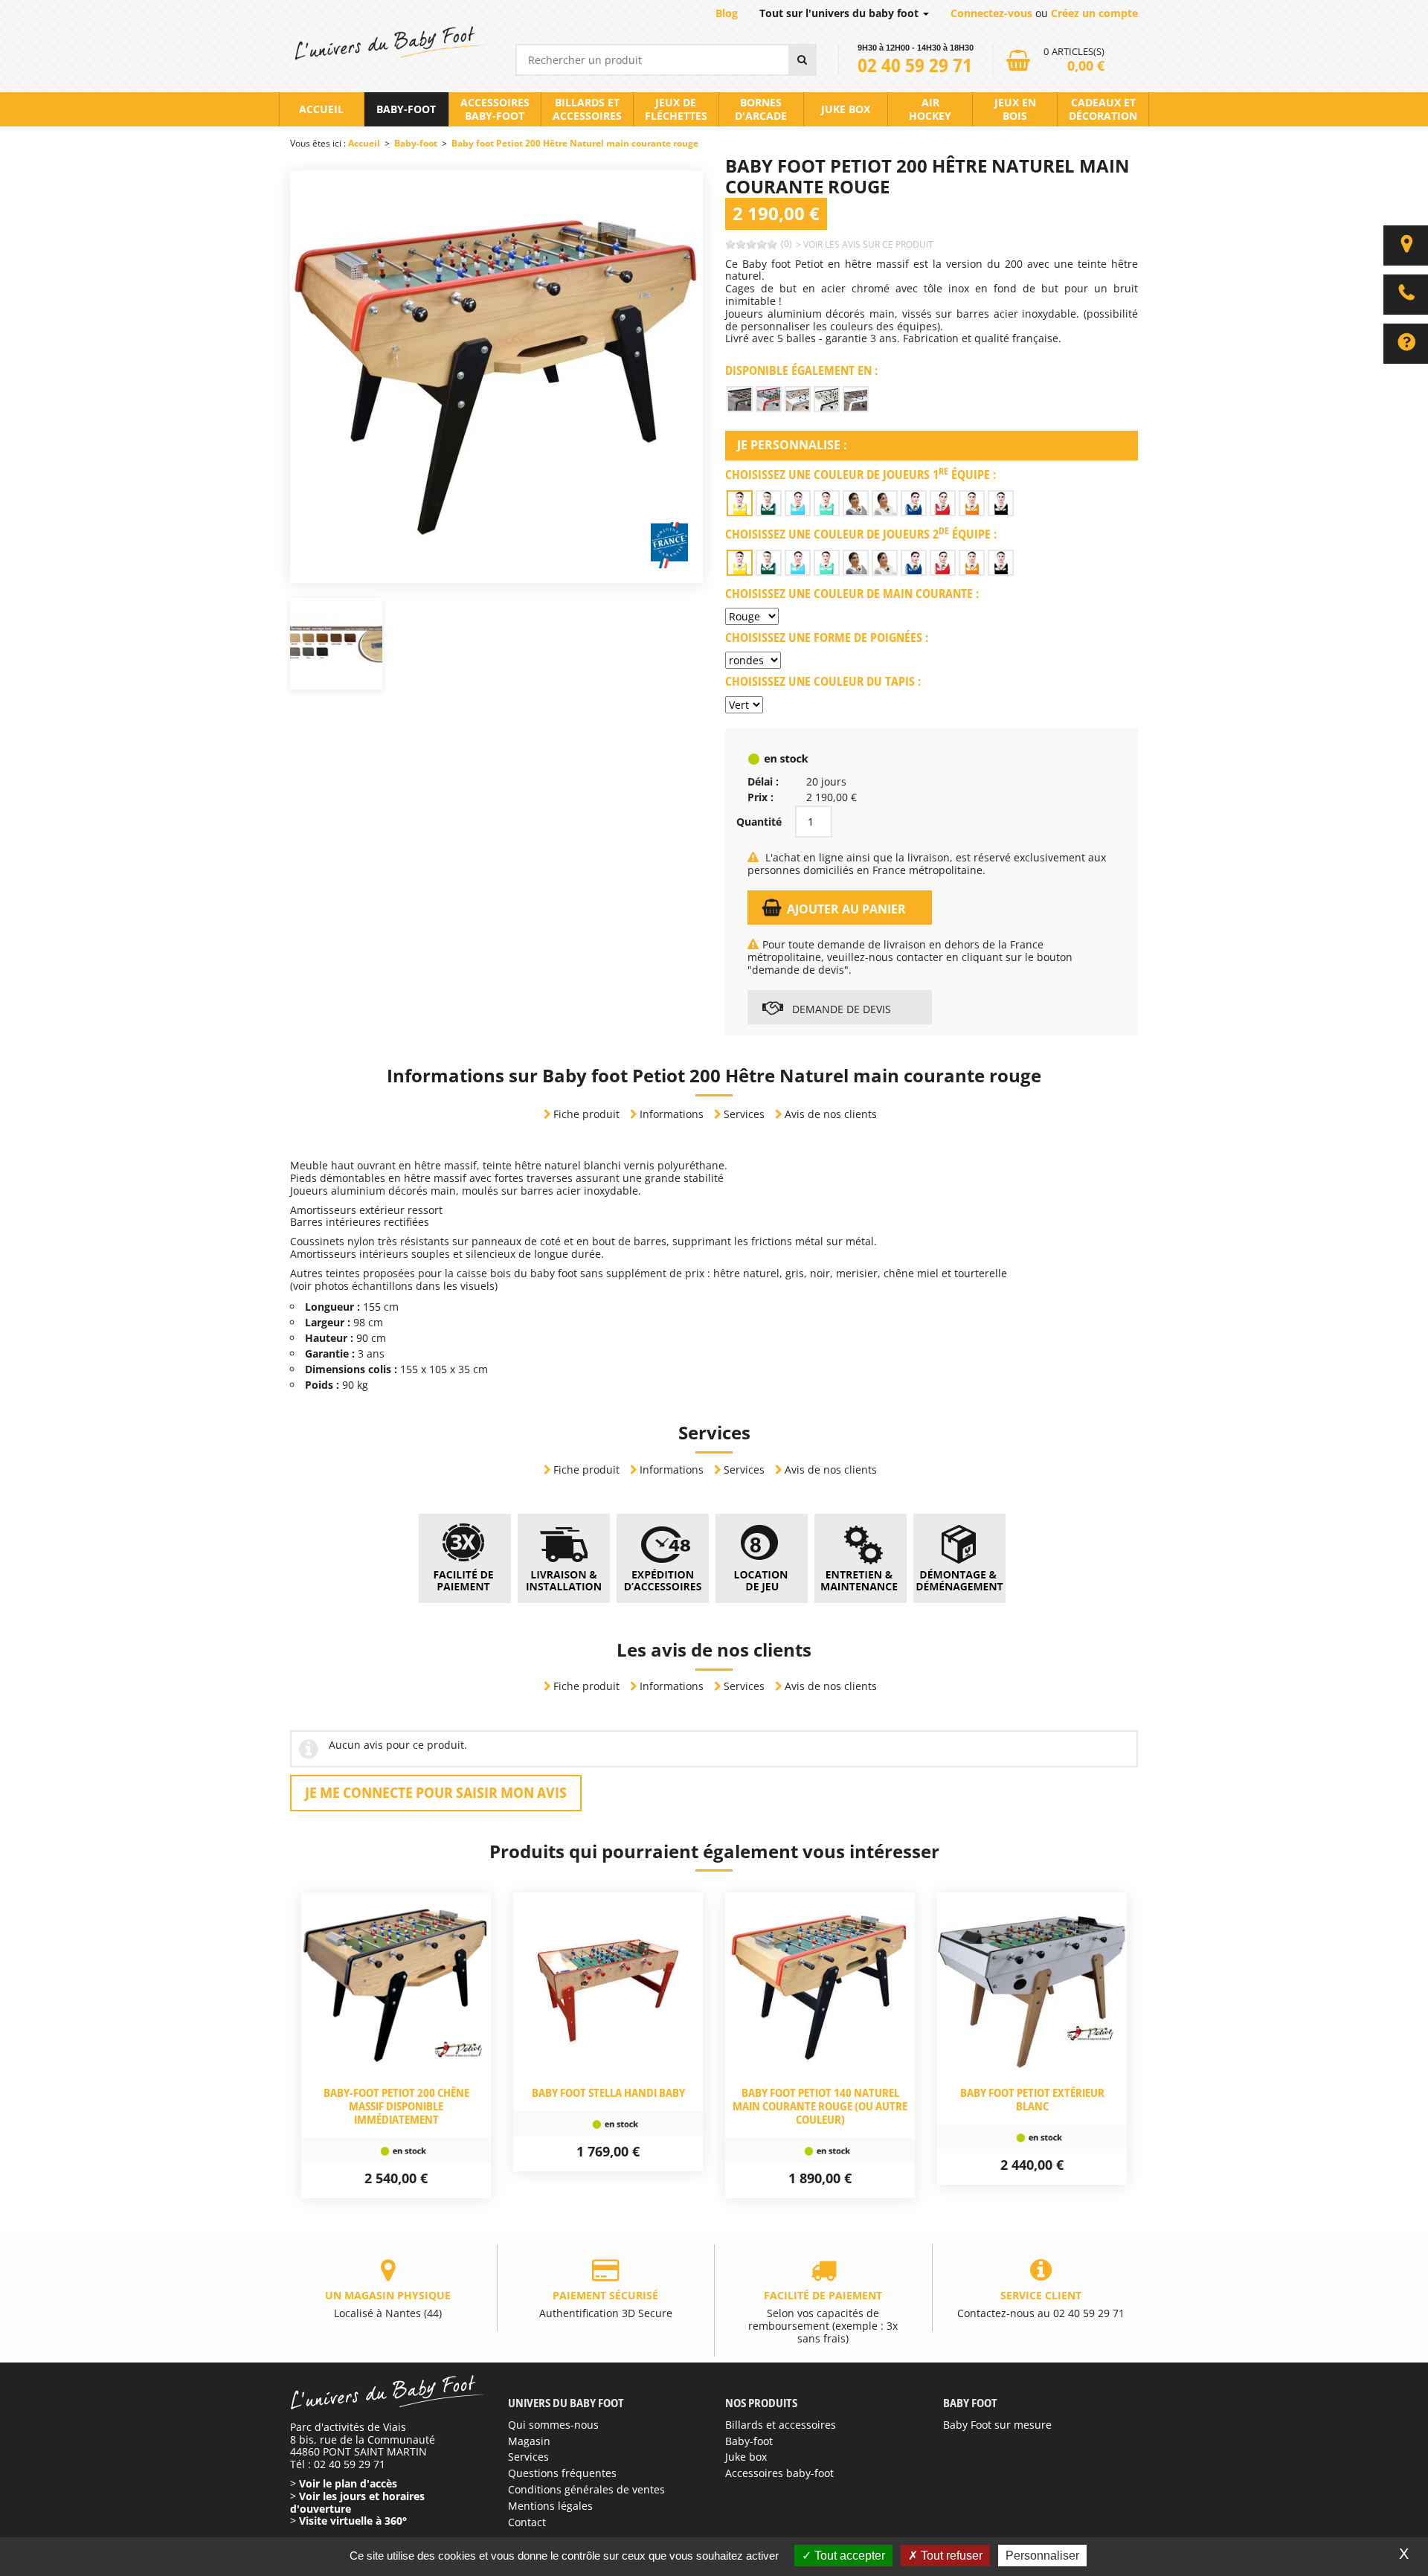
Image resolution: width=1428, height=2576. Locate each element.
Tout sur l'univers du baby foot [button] (840, 13)
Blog (727, 13)
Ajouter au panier (846, 909)
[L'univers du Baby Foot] (388, 43)
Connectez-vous (991, 13)
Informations (672, 1114)
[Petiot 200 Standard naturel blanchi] (798, 399)
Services (744, 1114)
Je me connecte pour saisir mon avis (436, 1792)
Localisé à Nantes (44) (388, 2304)
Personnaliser (1042, 2556)
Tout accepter (848, 2556)
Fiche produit (586, 1114)
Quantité (759, 822)
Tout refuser (950, 2556)
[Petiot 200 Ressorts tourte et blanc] (856, 399)
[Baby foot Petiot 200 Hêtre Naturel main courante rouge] (496, 375)
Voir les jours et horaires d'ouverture (357, 2502)
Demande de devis (840, 1009)
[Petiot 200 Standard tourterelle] (740, 399)
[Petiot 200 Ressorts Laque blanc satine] (827, 399)
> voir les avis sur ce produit (865, 244)
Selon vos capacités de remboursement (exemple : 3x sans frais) (823, 2317)
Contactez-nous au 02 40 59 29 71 (1041, 2304)
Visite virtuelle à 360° (353, 2521)
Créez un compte (1094, 13)
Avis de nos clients (831, 1114)
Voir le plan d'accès (348, 2483)
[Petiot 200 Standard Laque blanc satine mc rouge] (769, 399)
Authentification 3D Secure (606, 2304)
